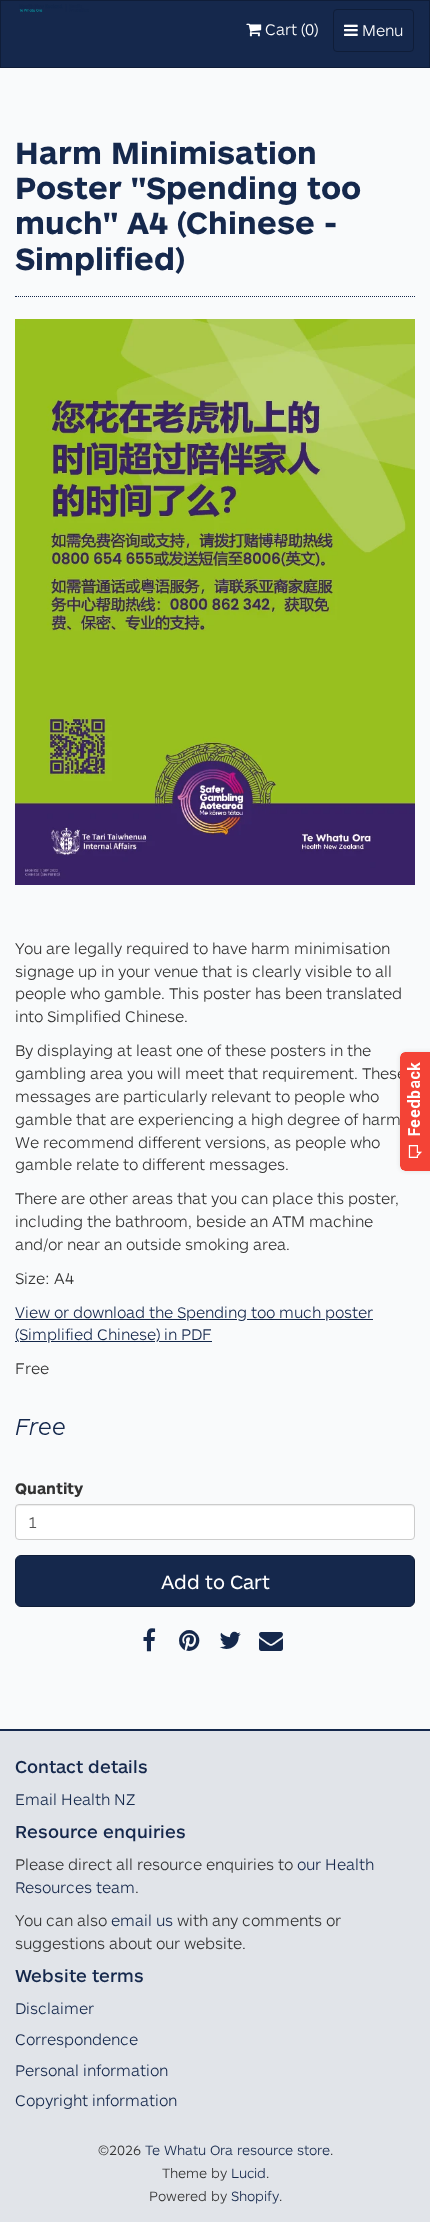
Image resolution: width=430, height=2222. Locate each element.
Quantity (49, 1488)
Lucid (248, 2172)
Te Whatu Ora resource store (237, 2149)
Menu (378, 35)
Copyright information (96, 2100)
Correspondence (76, 2039)
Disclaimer (54, 2008)
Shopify (255, 2195)
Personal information (91, 2070)
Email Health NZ (75, 1799)
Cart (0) (289, 29)
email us (142, 1920)
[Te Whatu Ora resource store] (54, 26)
